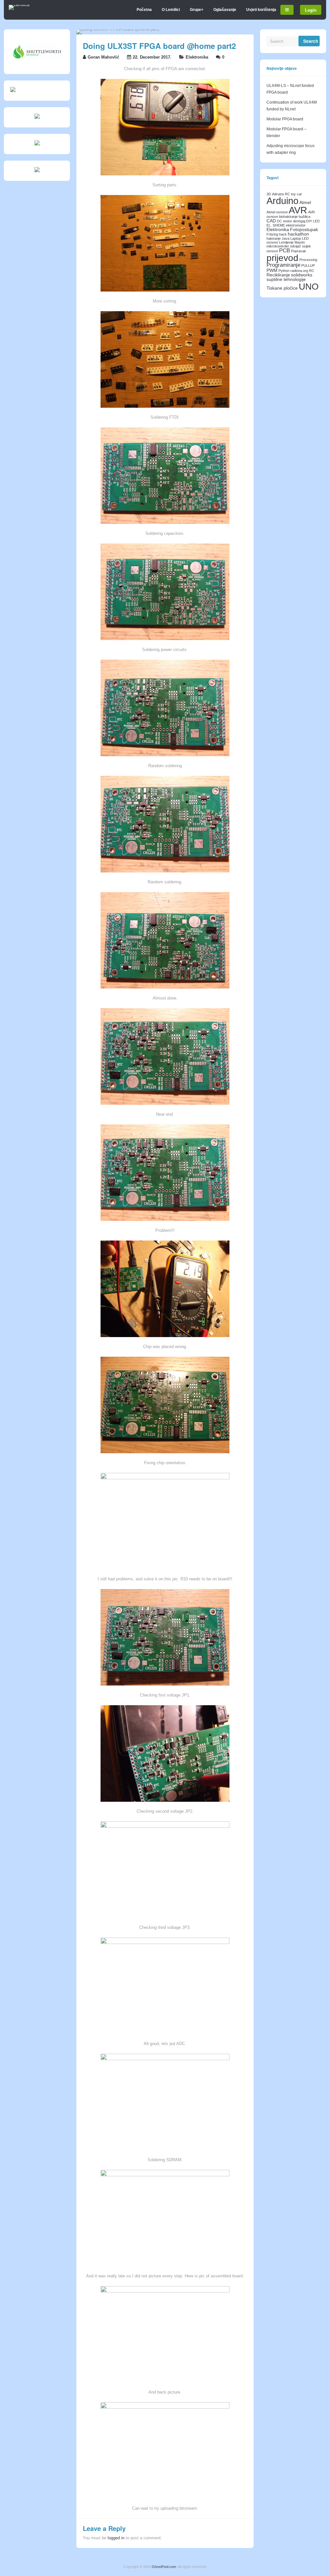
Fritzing (272, 234)
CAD (271, 221)
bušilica (305, 217)
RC (312, 271)
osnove (272, 251)
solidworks (302, 275)
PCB (285, 251)
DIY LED (313, 221)
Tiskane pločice (282, 288)
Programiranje (283, 265)
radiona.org (299, 271)
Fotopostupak (304, 229)
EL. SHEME (276, 225)
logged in (116, 2538)
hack (283, 234)
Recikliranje (278, 275)
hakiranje (274, 238)
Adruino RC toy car (287, 194)
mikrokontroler (278, 246)
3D (269, 194)
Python (284, 271)
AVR (298, 210)
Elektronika (197, 57)
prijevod (282, 258)
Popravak (299, 251)
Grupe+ (197, 10)
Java (286, 238)
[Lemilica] (19, 5)
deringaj (299, 221)
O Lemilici (171, 10)
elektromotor (296, 225)
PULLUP (308, 265)
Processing (308, 260)
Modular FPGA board (285, 119)
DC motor (284, 221)
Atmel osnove (277, 212)
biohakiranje (288, 217)
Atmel (305, 202)
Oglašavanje (225, 10)
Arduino (282, 201)
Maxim (300, 242)
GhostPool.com (164, 2567)
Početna (144, 10)
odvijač (296, 246)
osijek (306, 246)
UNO (309, 286)
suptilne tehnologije (286, 279)
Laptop (296, 238)
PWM (272, 270)
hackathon (298, 234)
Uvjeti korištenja (261, 10)
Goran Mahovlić (103, 57)
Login (311, 10)
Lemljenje (286, 242)
